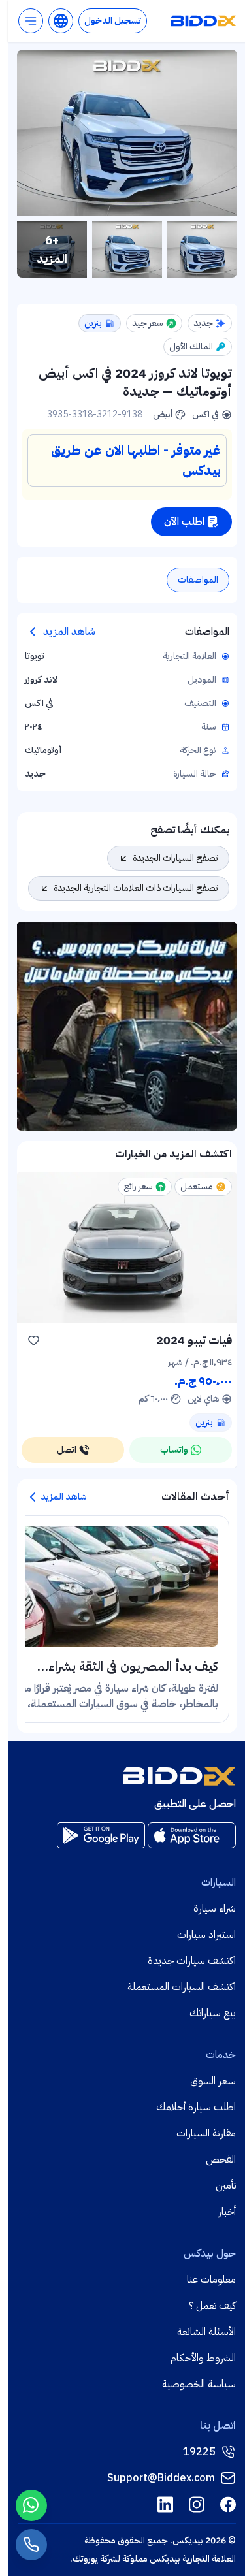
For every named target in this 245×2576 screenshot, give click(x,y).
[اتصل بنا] (31, 2545)
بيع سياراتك (213, 2013)
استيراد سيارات (206, 1935)
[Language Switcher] (61, 21)
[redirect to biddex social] (228, 2504)
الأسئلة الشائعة (206, 2332)
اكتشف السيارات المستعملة (182, 1987)
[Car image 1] (202, 249)
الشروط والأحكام (203, 2358)
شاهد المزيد (69, 632)
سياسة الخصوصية (199, 2384)
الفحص (221, 2159)
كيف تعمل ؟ (212, 2306)
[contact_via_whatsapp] (31, 2505)
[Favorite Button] (33, 1340)
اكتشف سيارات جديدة (192, 1961)
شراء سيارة (215, 1908)
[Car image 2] (127, 249)
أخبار (227, 2212)
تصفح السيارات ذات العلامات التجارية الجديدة (136, 888)
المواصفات (198, 580)
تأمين (226, 2185)
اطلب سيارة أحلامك (196, 2107)
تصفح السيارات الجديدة (175, 858)
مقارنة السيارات (206, 2133)
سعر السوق (213, 2081)
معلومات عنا (211, 2279)
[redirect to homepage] (203, 21)
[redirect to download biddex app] (192, 1835)
